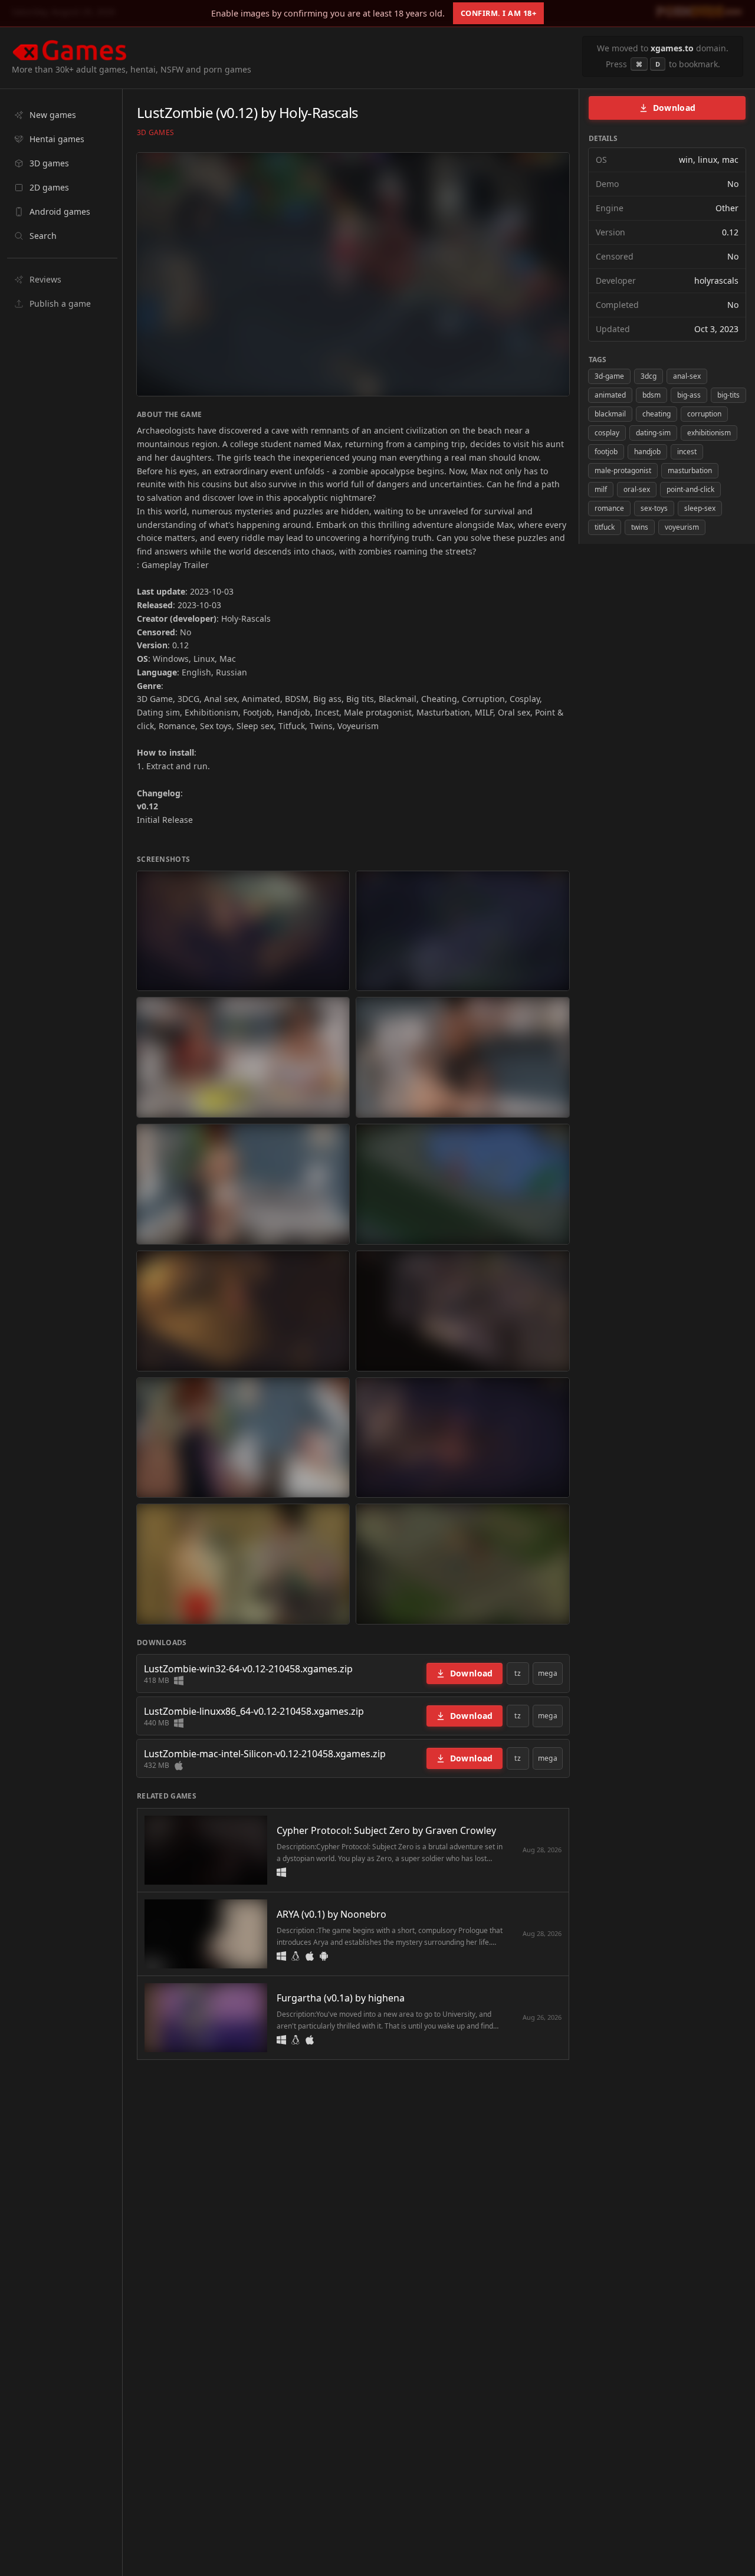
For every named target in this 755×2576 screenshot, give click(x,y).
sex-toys (654, 508)
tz (518, 1673)
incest (687, 452)
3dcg (649, 376)
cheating (656, 414)
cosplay (607, 433)
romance (609, 508)
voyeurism (682, 527)
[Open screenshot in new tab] (243, 931)
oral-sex (637, 489)
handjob (647, 452)
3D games (155, 133)
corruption (704, 414)
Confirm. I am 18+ (499, 13)
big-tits (728, 395)
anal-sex (687, 376)
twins (640, 527)
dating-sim (653, 433)
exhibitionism (709, 433)
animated (610, 395)
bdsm (651, 395)
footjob (606, 452)
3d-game (609, 376)
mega (548, 1673)
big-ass (689, 395)
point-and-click (690, 489)
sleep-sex (700, 508)
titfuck (605, 527)
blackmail (610, 414)
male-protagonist (623, 470)
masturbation (690, 470)
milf (601, 489)
